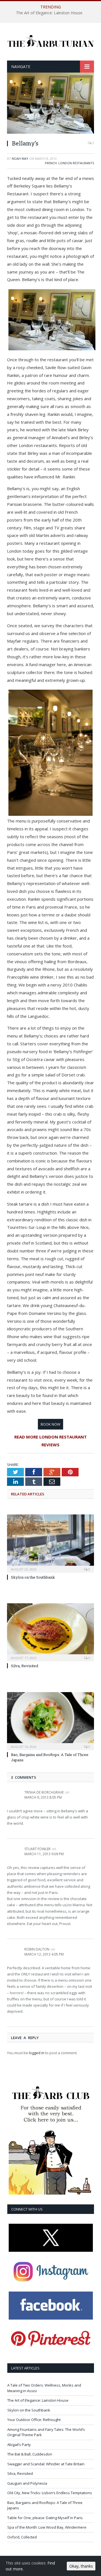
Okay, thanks (81, 2566)
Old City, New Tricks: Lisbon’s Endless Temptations (50, 2493)
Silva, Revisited (25, 1666)
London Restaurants (76, 163)
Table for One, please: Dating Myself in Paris (45, 2518)
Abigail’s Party (19, 2445)
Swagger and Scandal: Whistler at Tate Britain (46, 2464)
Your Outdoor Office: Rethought (34, 2420)
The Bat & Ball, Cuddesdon (30, 2454)
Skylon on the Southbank (33, 1577)
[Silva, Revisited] (50, 1632)
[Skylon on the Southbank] (50, 1543)
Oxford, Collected (22, 2537)
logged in (37, 2053)
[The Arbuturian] (50, 40)
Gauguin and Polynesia (27, 2483)
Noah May (20, 158)
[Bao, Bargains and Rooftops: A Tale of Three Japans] (50, 1721)
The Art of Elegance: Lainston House (49, 13)
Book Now (50, 1424)
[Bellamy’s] (50, 132)
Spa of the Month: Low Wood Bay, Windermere (47, 2527)
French (51, 163)
